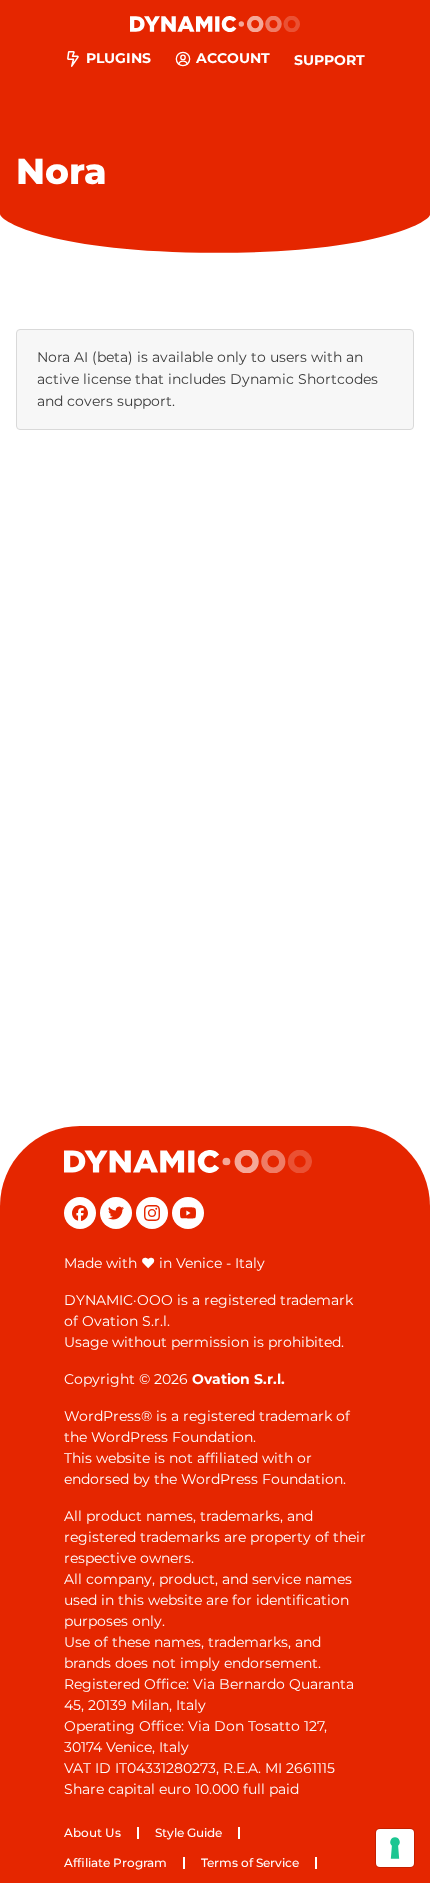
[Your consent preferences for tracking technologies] (395, 1848)
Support (329, 60)
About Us (92, 1832)
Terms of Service (250, 1862)
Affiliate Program (115, 1862)
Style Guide (188, 1832)
